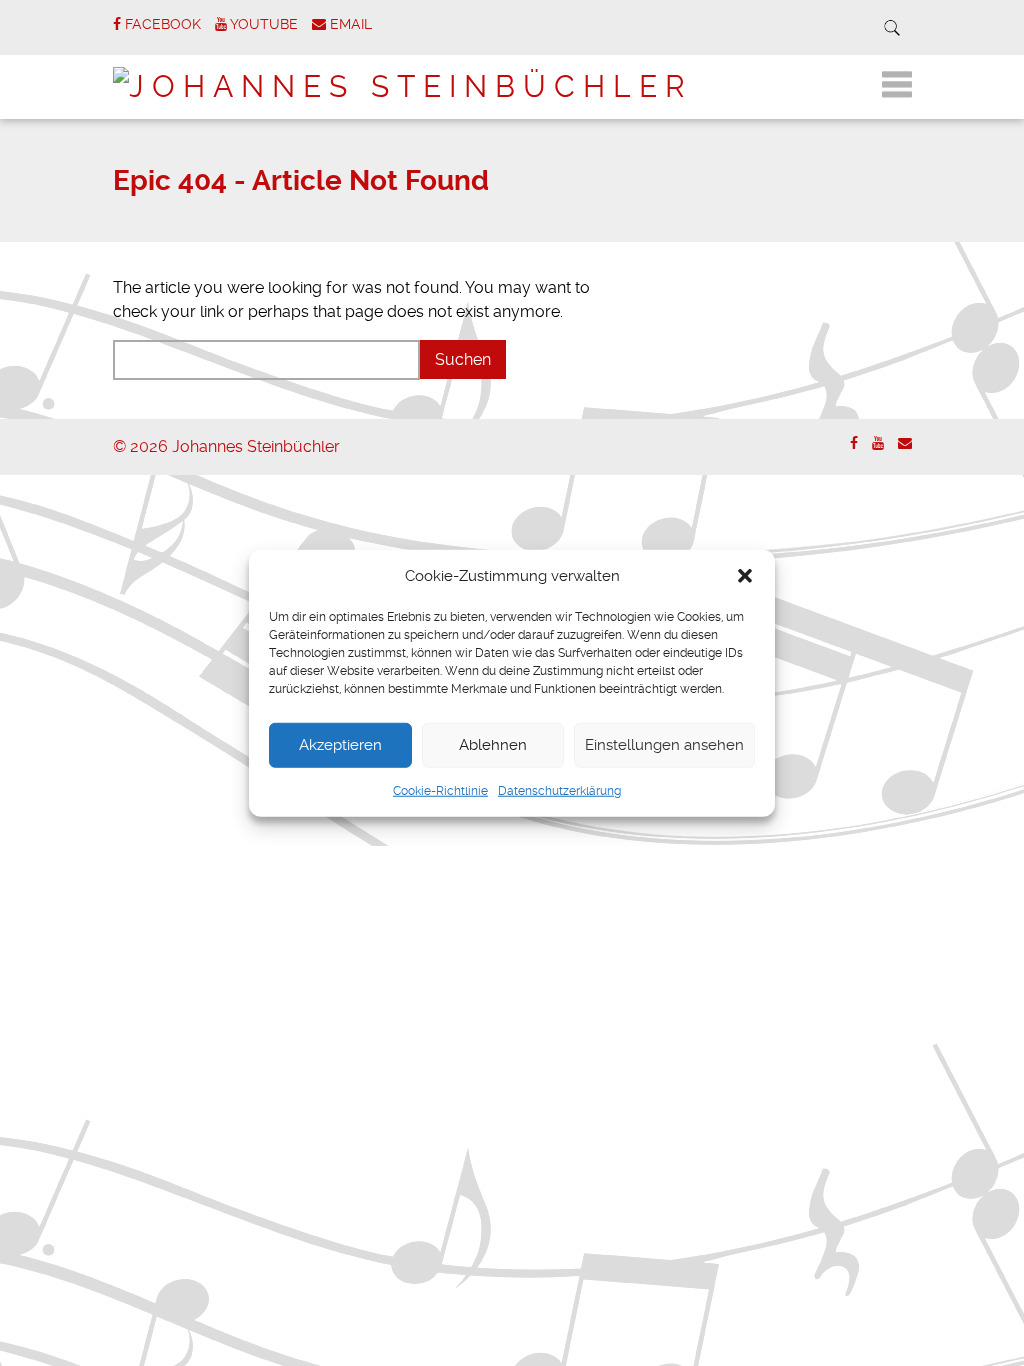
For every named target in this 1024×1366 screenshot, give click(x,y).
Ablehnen (493, 745)
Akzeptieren (340, 745)
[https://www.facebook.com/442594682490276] (854, 443)
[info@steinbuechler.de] (905, 443)
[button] (745, 576)
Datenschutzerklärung (559, 790)
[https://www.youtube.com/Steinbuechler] (878, 443)
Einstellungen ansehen (664, 745)
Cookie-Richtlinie (440, 790)
